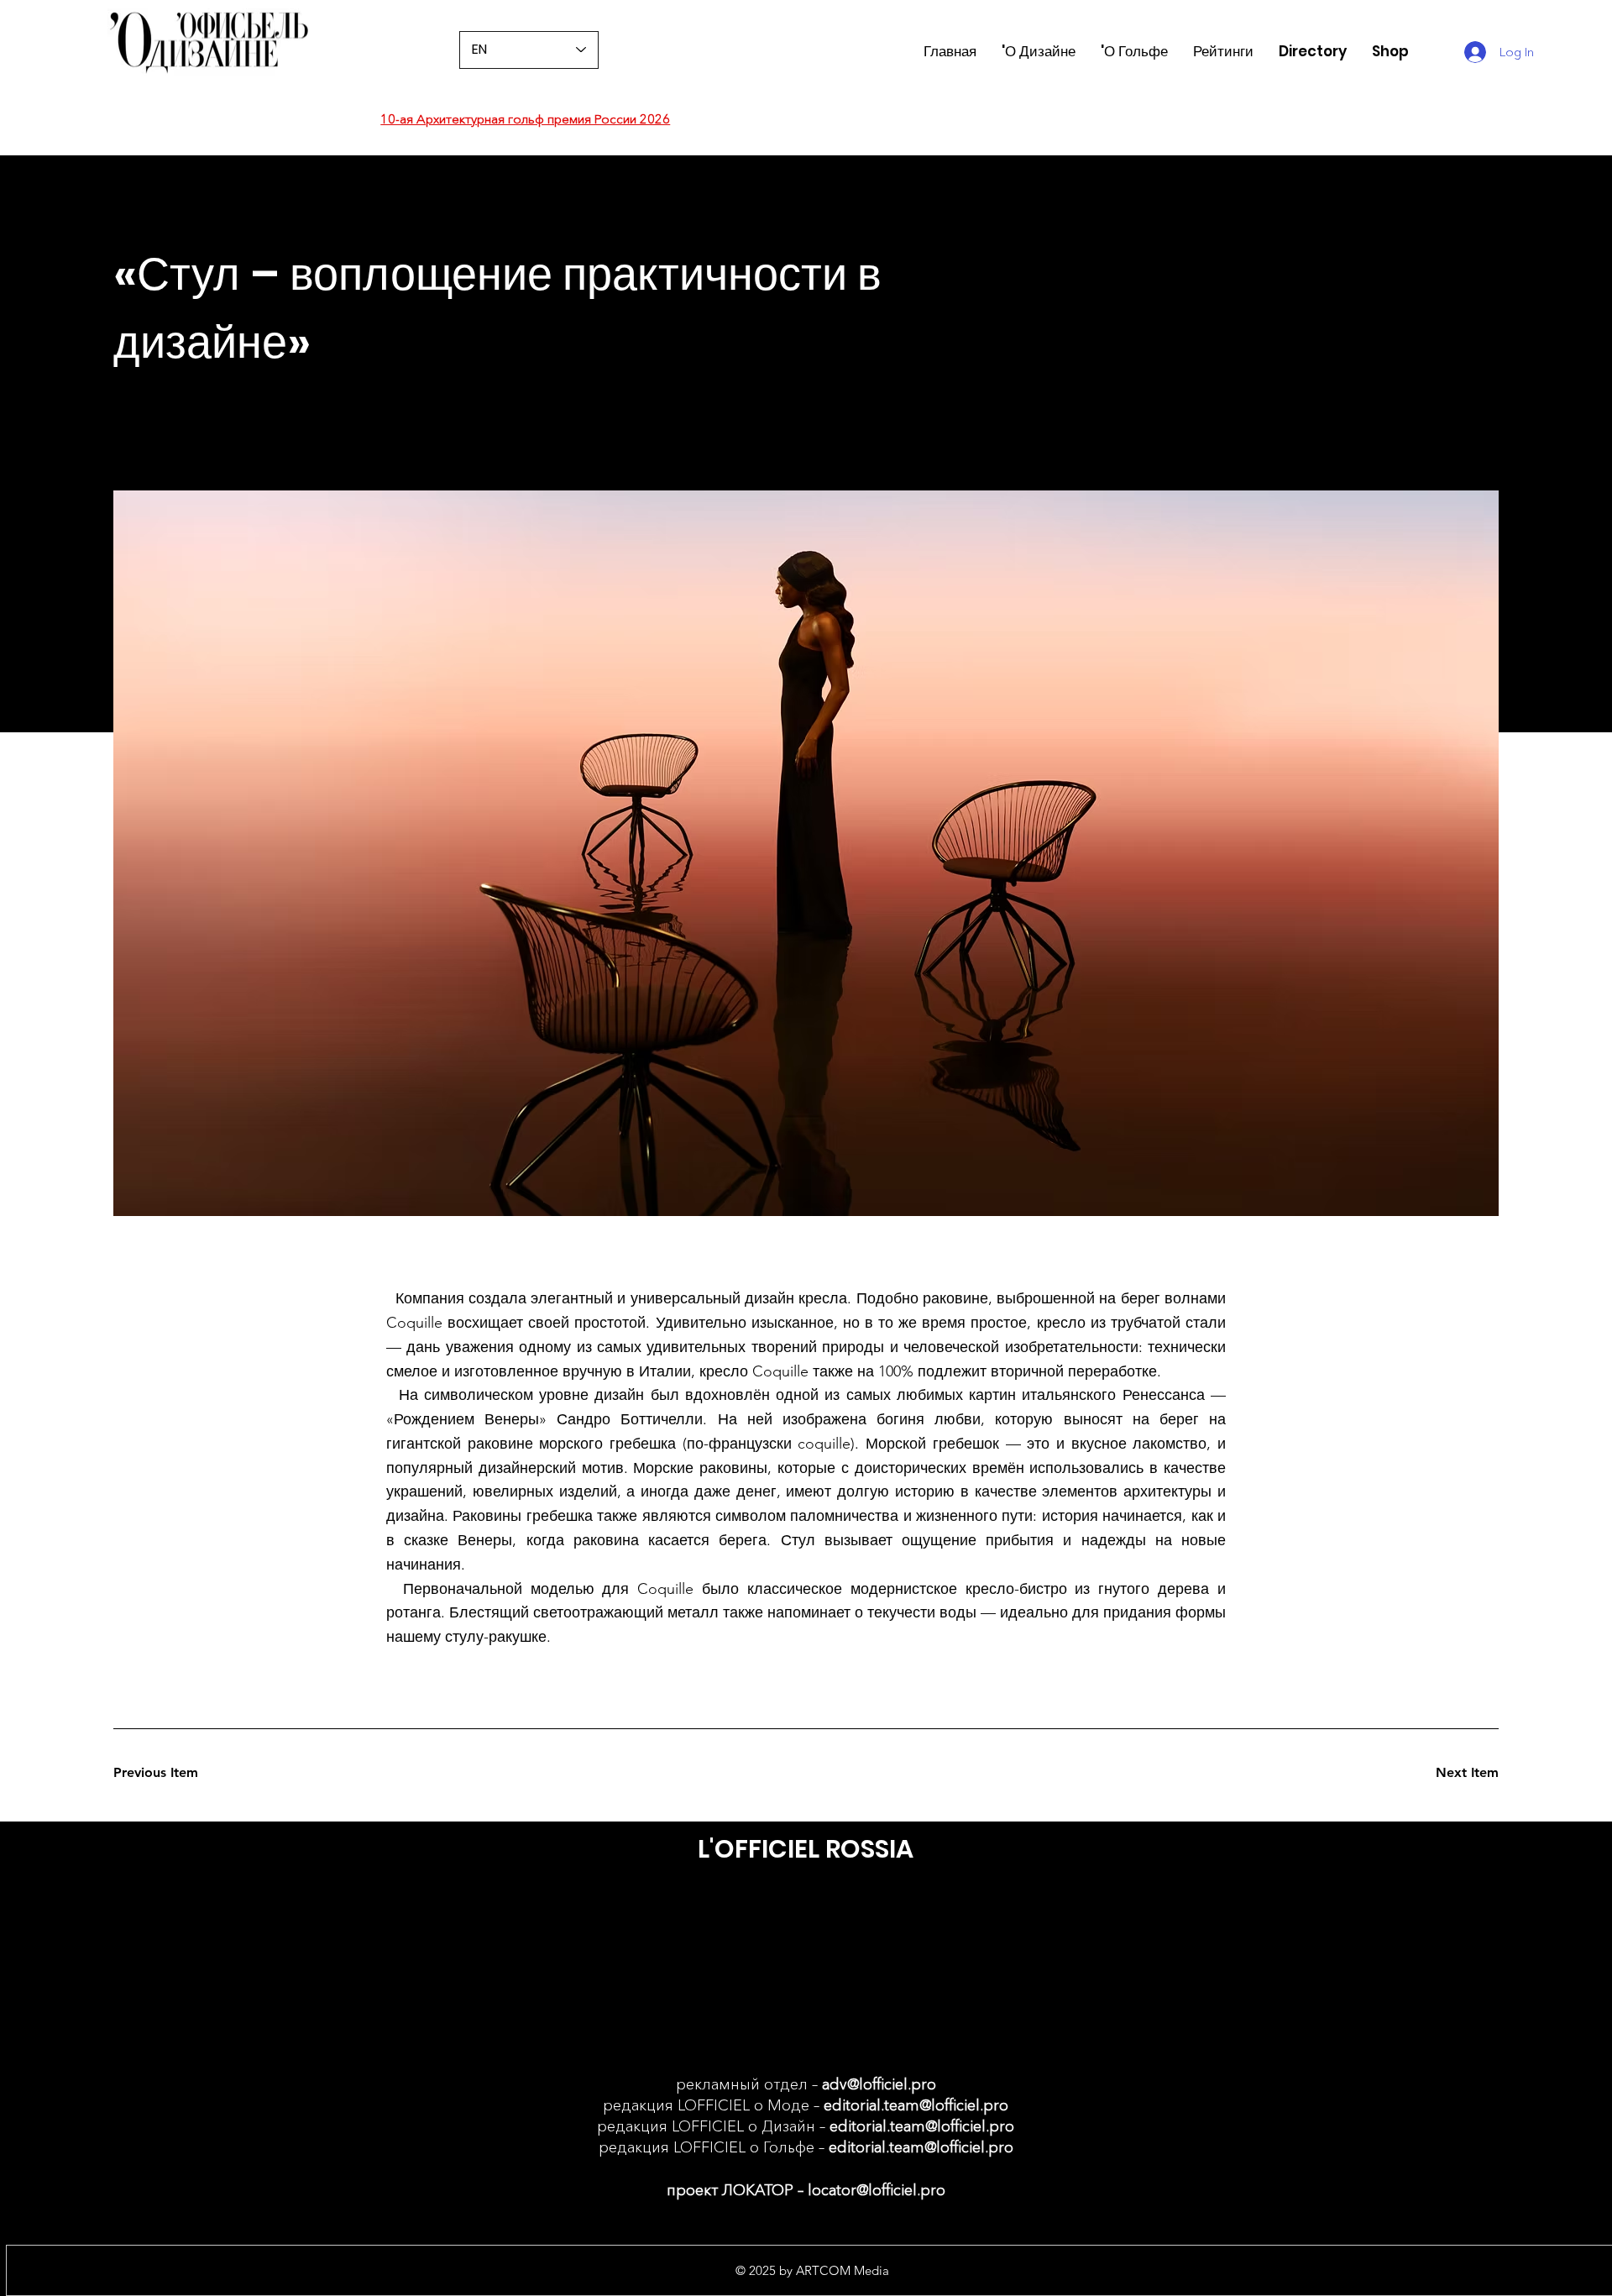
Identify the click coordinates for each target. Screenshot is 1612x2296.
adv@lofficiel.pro (879, 2084)
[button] (1223, 52)
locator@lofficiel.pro (877, 2190)
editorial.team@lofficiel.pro (916, 2105)
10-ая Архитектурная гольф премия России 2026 (525, 119)
